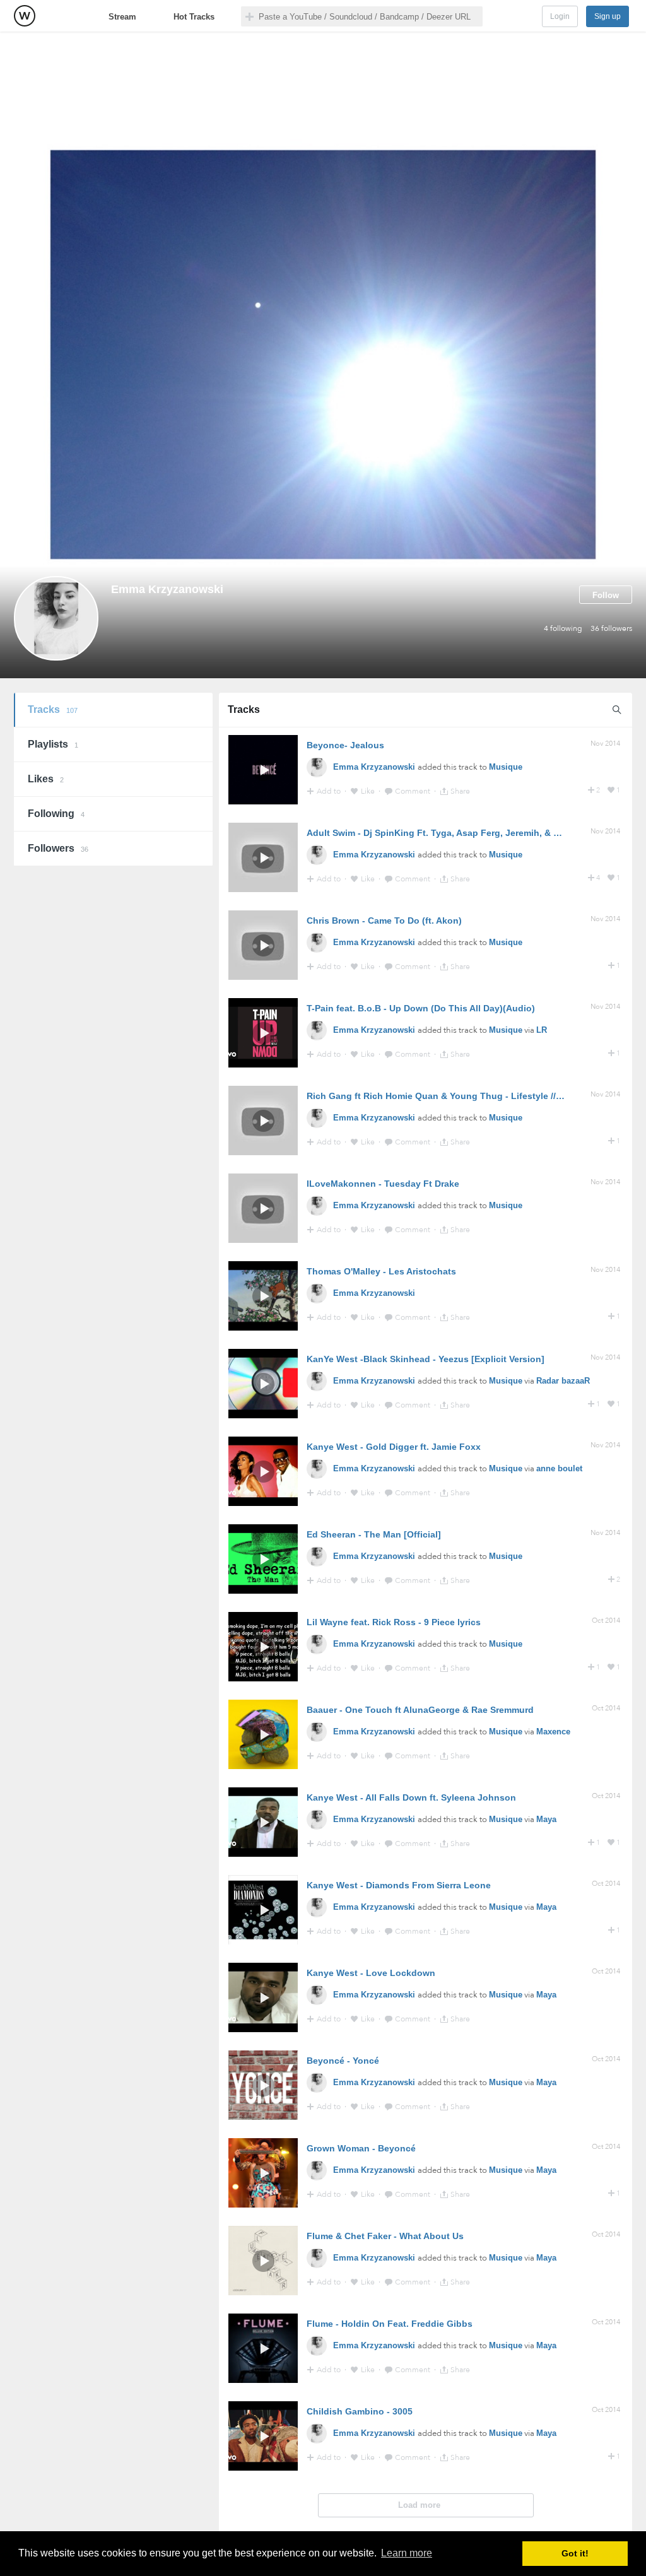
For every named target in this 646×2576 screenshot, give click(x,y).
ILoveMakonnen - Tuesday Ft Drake (383, 1184)
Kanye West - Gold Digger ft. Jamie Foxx (394, 1447)
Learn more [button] (407, 2553)
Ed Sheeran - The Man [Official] (374, 1534)
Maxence (553, 1732)
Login (560, 16)
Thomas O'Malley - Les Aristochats (381, 1271)
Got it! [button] (575, 2553)
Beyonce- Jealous (345, 745)
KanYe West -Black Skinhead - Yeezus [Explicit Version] (426, 1359)
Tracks (53, 709)
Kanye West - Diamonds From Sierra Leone (399, 1885)
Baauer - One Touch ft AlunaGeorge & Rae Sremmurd (420, 1710)
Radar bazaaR (563, 1381)
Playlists (53, 744)
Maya (546, 1819)
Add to (330, 791)
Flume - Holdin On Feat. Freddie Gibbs (390, 2324)
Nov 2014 (605, 744)
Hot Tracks (194, 17)
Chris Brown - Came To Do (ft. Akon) (384, 920)
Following (56, 814)
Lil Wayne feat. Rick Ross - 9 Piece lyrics (394, 1622)
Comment (414, 791)
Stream (122, 17)
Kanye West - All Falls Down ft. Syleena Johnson (411, 1797)
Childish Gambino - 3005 (360, 2411)
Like (369, 791)
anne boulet (559, 1468)
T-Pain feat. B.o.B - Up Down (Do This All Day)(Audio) (421, 1008)
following (563, 628)
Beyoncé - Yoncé (343, 2061)
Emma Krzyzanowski (375, 767)
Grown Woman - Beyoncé (361, 2148)
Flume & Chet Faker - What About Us (385, 2236)
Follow (606, 595)
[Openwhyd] (25, 16)
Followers (58, 848)
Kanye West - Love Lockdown (371, 1973)
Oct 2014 (606, 1620)
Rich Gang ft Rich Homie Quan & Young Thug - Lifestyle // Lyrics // (449, 1096)
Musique (506, 767)
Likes (46, 779)
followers (611, 628)
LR (542, 1030)
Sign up (608, 16)
